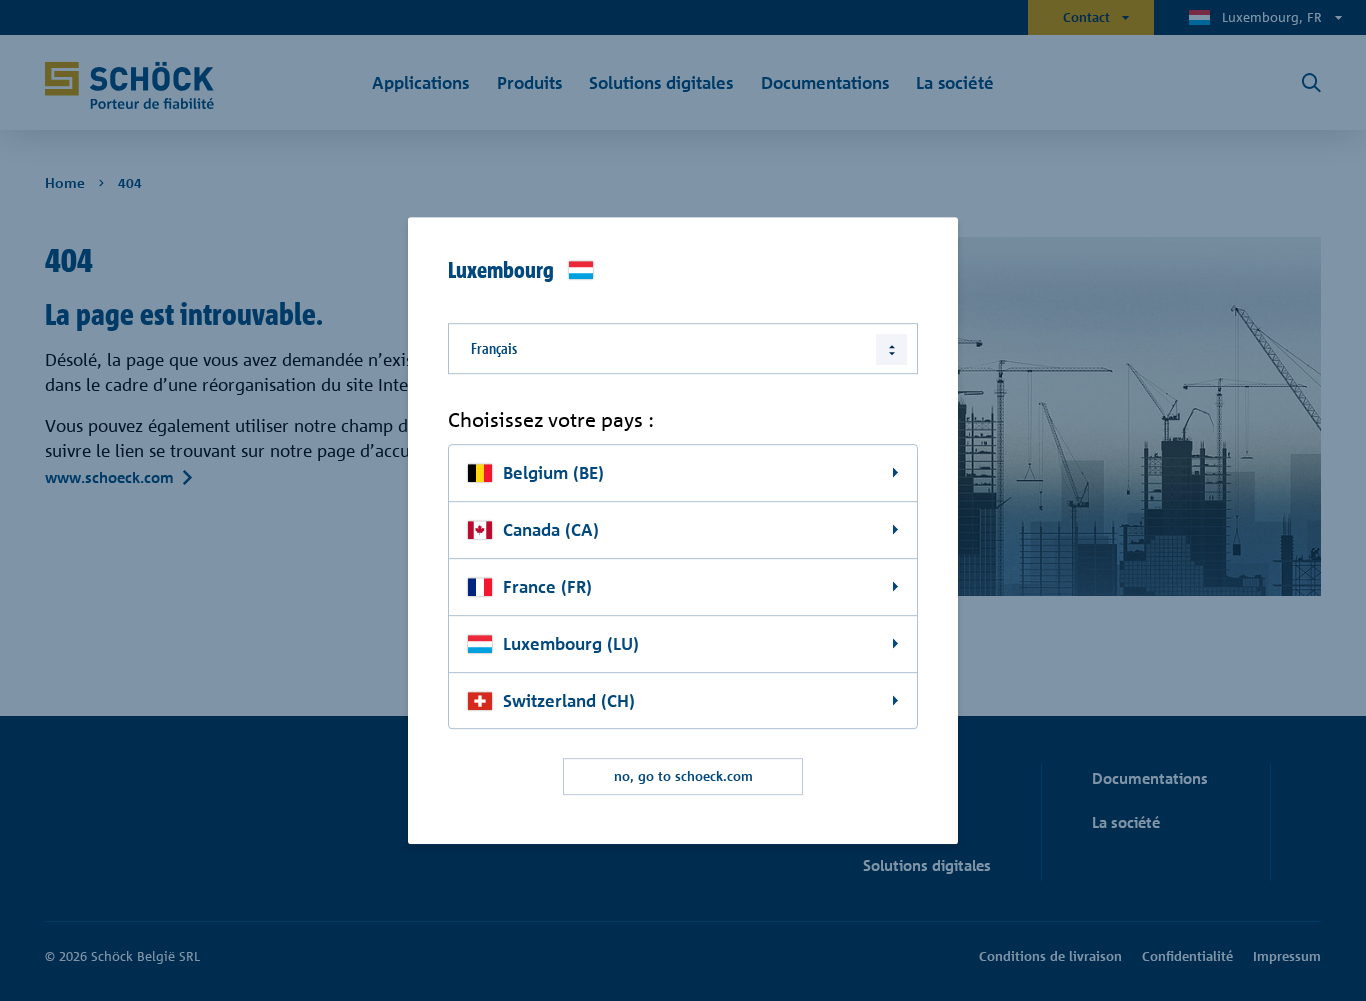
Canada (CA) (551, 529)
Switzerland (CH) (569, 700)
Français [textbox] (494, 348)
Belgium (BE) (553, 472)
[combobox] (683, 348)
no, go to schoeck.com (683, 777)
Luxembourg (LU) (571, 643)
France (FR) (547, 586)
